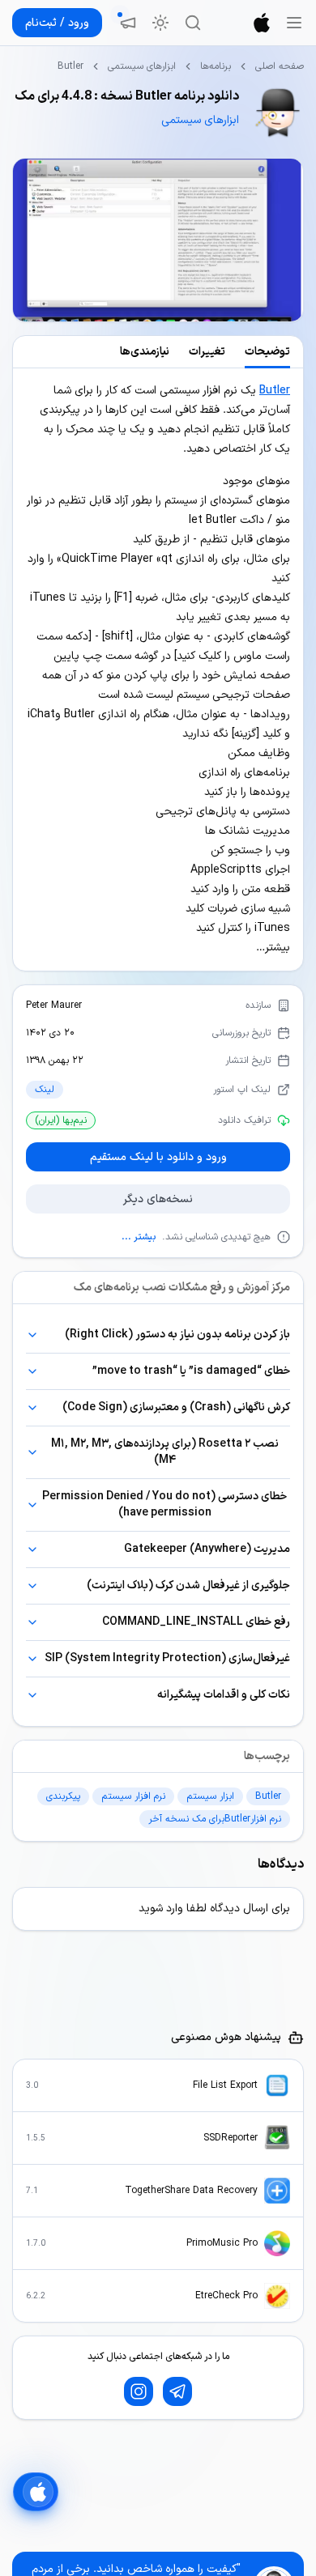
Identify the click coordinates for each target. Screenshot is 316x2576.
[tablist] (158, 352)
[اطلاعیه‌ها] (128, 23)
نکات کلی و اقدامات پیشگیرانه (224, 1695)
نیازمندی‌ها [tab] (145, 352)
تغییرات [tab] (207, 352)
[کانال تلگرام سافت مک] (177, 2391)
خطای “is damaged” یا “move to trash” (191, 1371)
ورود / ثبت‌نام (57, 23)
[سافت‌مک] (262, 23)
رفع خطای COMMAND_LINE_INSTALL (196, 1622)
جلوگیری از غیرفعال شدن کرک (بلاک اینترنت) (188, 1586)
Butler (275, 391)
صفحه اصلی (280, 66)
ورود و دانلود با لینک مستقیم (158, 1157)
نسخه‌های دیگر (158, 1199)
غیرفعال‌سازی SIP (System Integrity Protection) (167, 1658)
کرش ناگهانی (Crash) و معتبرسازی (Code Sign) (176, 1407)
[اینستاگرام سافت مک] (139, 2391)
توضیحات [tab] (267, 352)
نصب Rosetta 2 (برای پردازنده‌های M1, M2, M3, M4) (165, 1452)
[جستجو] (193, 23)
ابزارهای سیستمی (142, 66)
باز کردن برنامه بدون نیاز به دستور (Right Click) (177, 1335)
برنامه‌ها (216, 66)
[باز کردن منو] (294, 23)
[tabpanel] (158, 670)
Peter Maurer (54, 1005)
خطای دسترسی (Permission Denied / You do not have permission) (164, 1505)
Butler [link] (70, 66)
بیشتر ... (139, 1237)
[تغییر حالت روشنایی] (160, 23)
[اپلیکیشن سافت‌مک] (36, 2492)
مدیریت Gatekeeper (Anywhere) (207, 1549)
